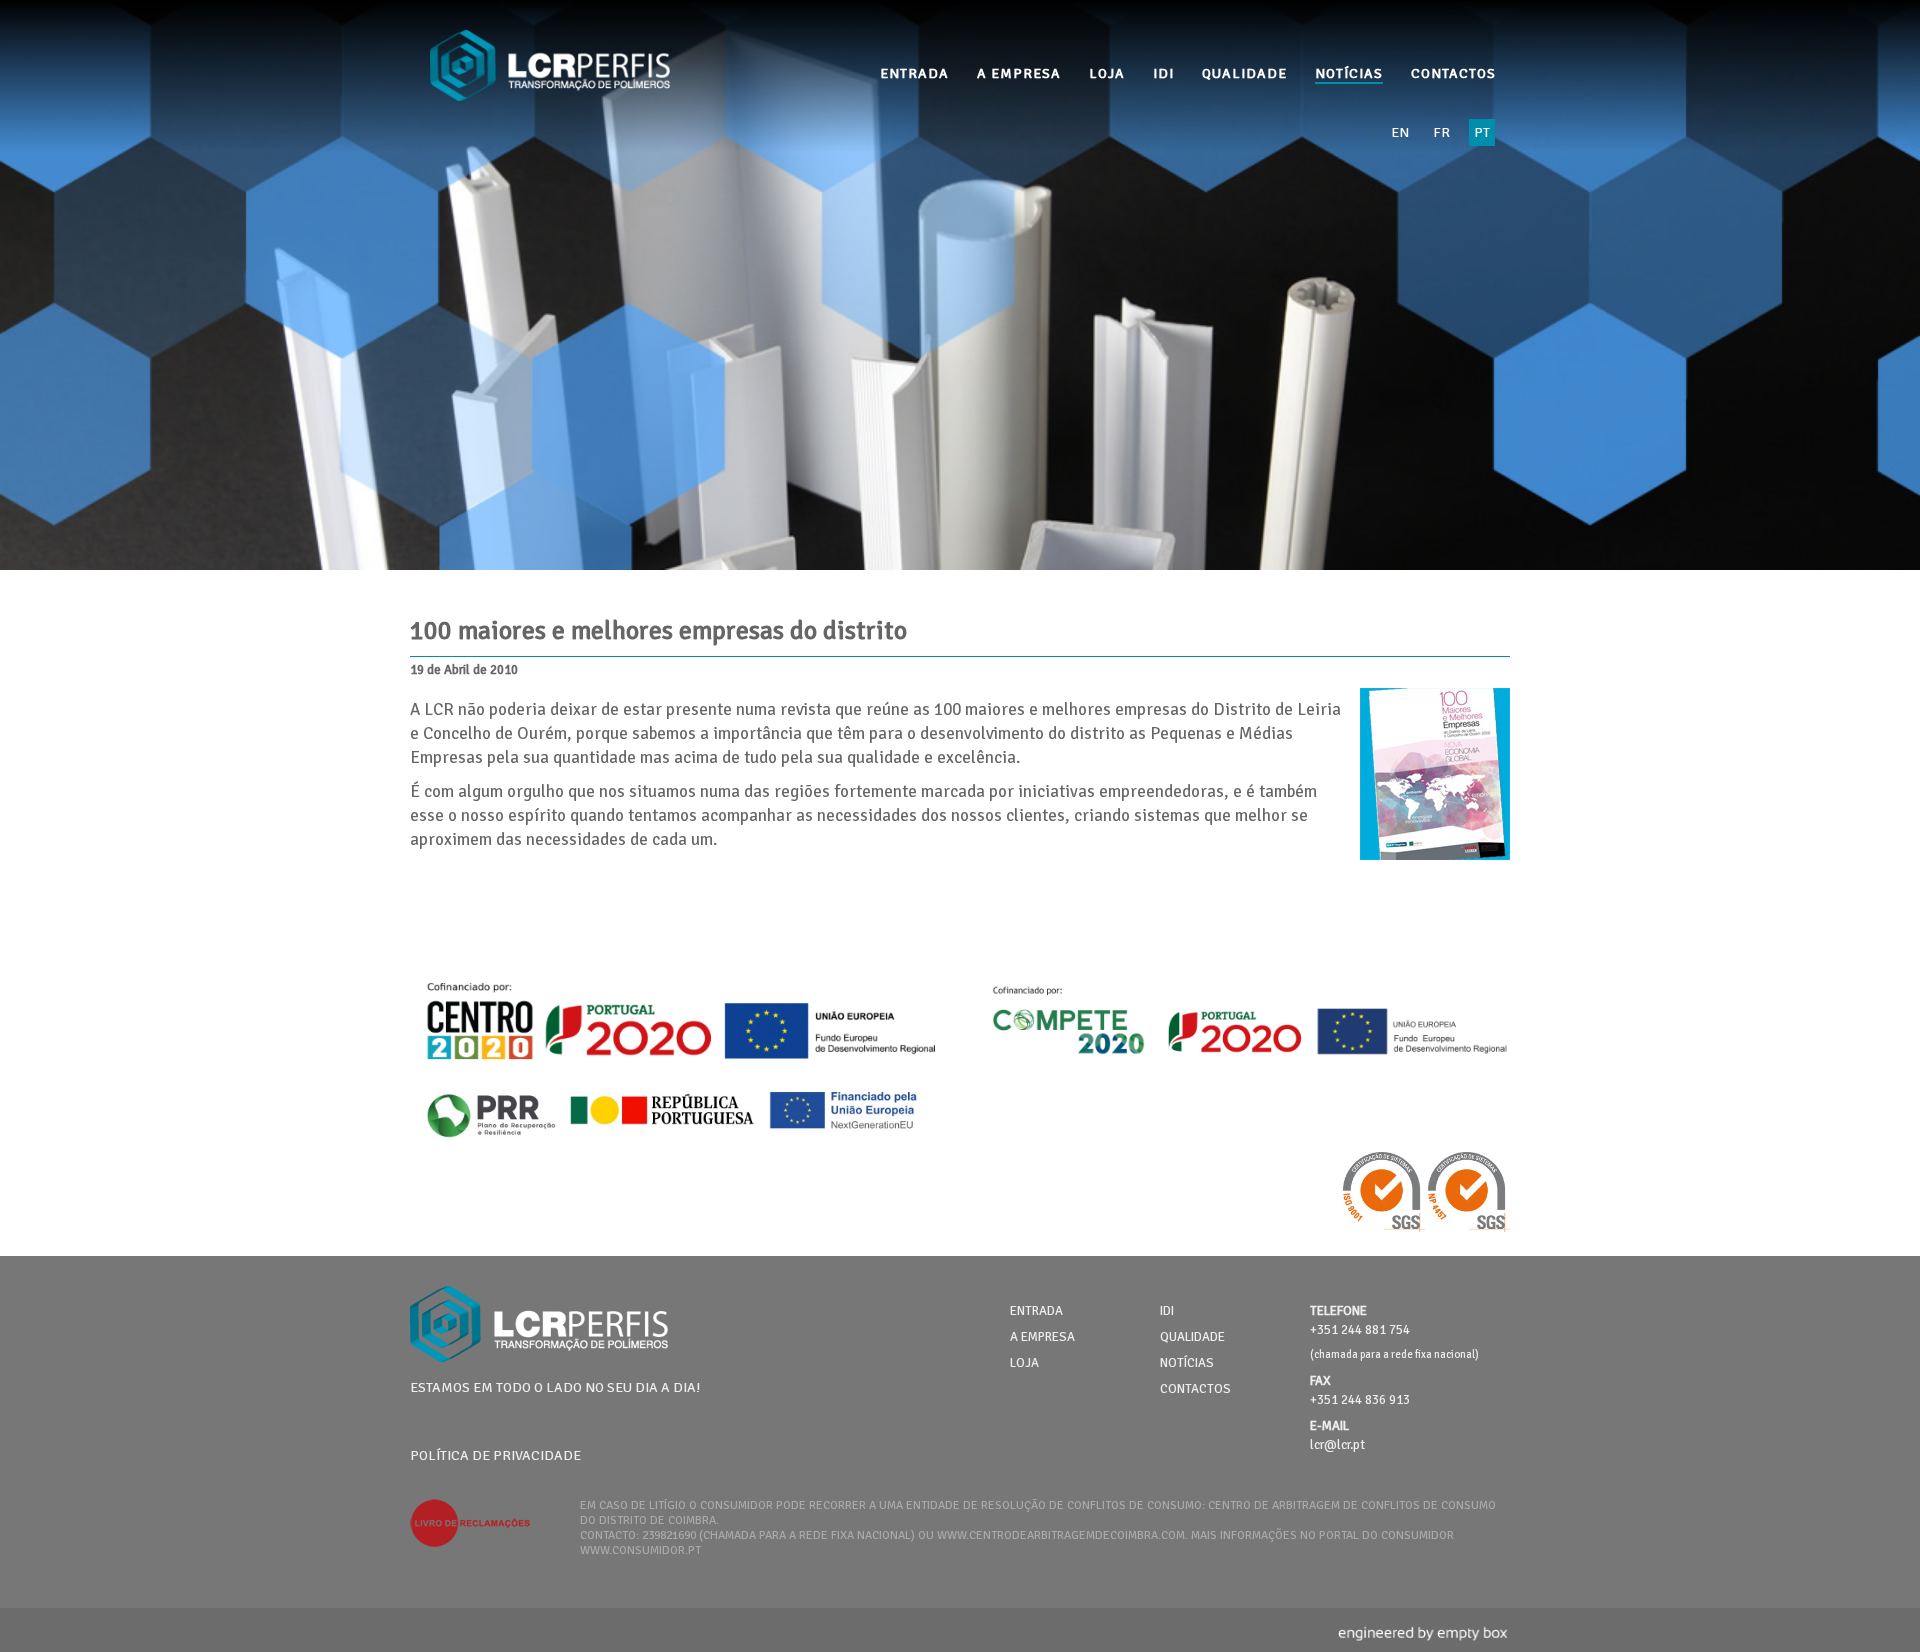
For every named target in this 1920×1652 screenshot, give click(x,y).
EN (1400, 132)
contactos (1453, 73)
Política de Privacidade (495, 1455)
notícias (1349, 73)
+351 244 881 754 (1360, 1330)
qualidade (1244, 73)
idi (1163, 73)
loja (1107, 73)
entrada (914, 73)
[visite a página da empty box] (1424, 1643)
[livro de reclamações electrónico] (470, 1543)
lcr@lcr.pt (1337, 1445)
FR (1441, 132)
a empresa (1019, 73)
